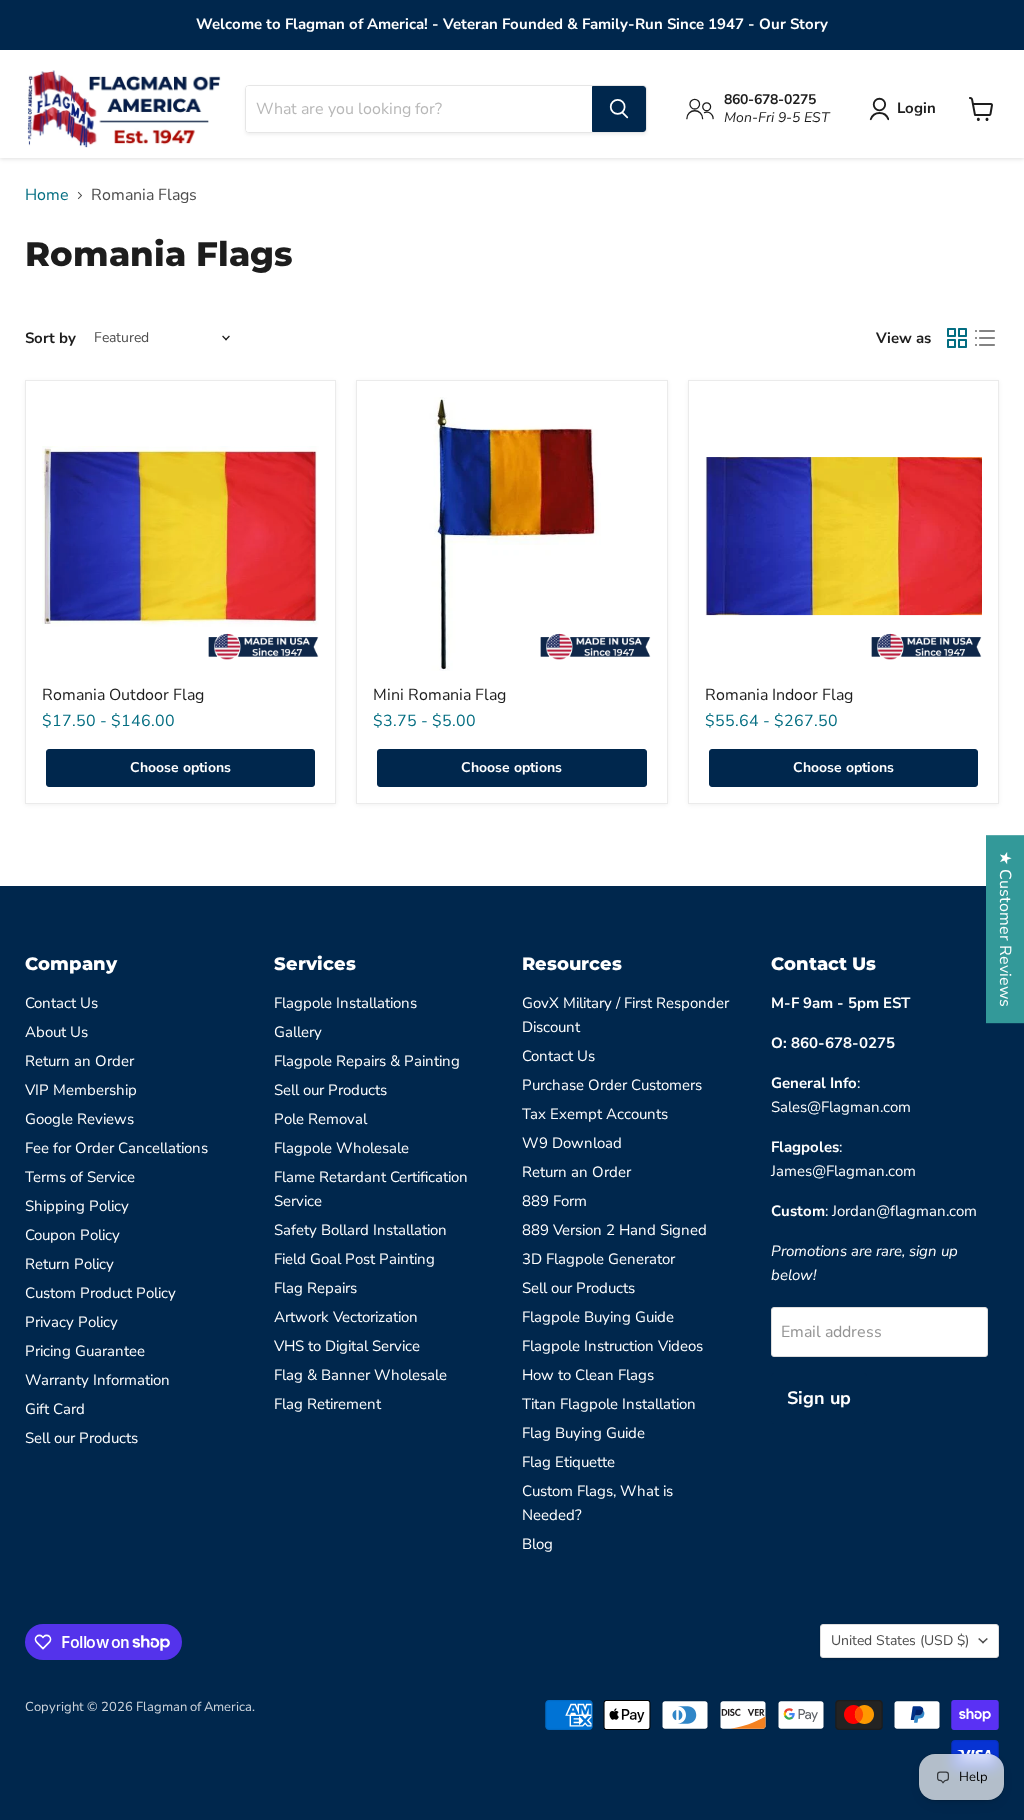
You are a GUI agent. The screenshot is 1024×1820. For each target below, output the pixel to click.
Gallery (298, 1032)
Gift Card (55, 1409)
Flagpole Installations (345, 1003)
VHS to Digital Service (347, 1346)
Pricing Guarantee (85, 1351)
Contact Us (61, 1003)
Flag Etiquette (568, 1462)
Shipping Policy (77, 1206)
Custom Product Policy (100, 1293)
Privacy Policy (71, 1322)
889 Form (554, 1201)
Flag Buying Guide (583, 1433)
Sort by (50, 338)
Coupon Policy (72, 1235)
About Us (56, 1032)
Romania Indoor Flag (779, 695)
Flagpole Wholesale (341, 1148)
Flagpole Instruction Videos (612, 1346)
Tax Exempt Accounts (595, 1114)
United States (900, 1640)
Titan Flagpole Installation (609, 1404)
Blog (537, 1544)
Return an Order (79, 1061)
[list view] (985, 338)
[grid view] (957, 338)
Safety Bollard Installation (360, 1230)
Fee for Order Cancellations (116, 1148)
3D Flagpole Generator (598, 1259)
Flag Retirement (327, 1404)
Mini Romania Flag (439, 695)
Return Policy (69, 1264)
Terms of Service (80, 1177)
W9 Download (572, 1143)
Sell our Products (81, 1438)
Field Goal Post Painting (354, 1259)
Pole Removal (320, 1119)
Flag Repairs (315, 1288)
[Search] (619, 109)
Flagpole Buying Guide (598, 1317)
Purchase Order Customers (612, 1085)
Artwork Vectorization (346, 1317)
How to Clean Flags (588, 1375)
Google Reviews (79, 1119)
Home (47, 195)
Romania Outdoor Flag (123, 695)
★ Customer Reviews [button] (1005, 929)
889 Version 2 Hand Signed (614, 1230)
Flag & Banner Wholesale (360, 1375)
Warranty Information (97, 1380)
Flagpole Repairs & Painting (367, 1061)
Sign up (819, 1398)
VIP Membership (81, 1090)
